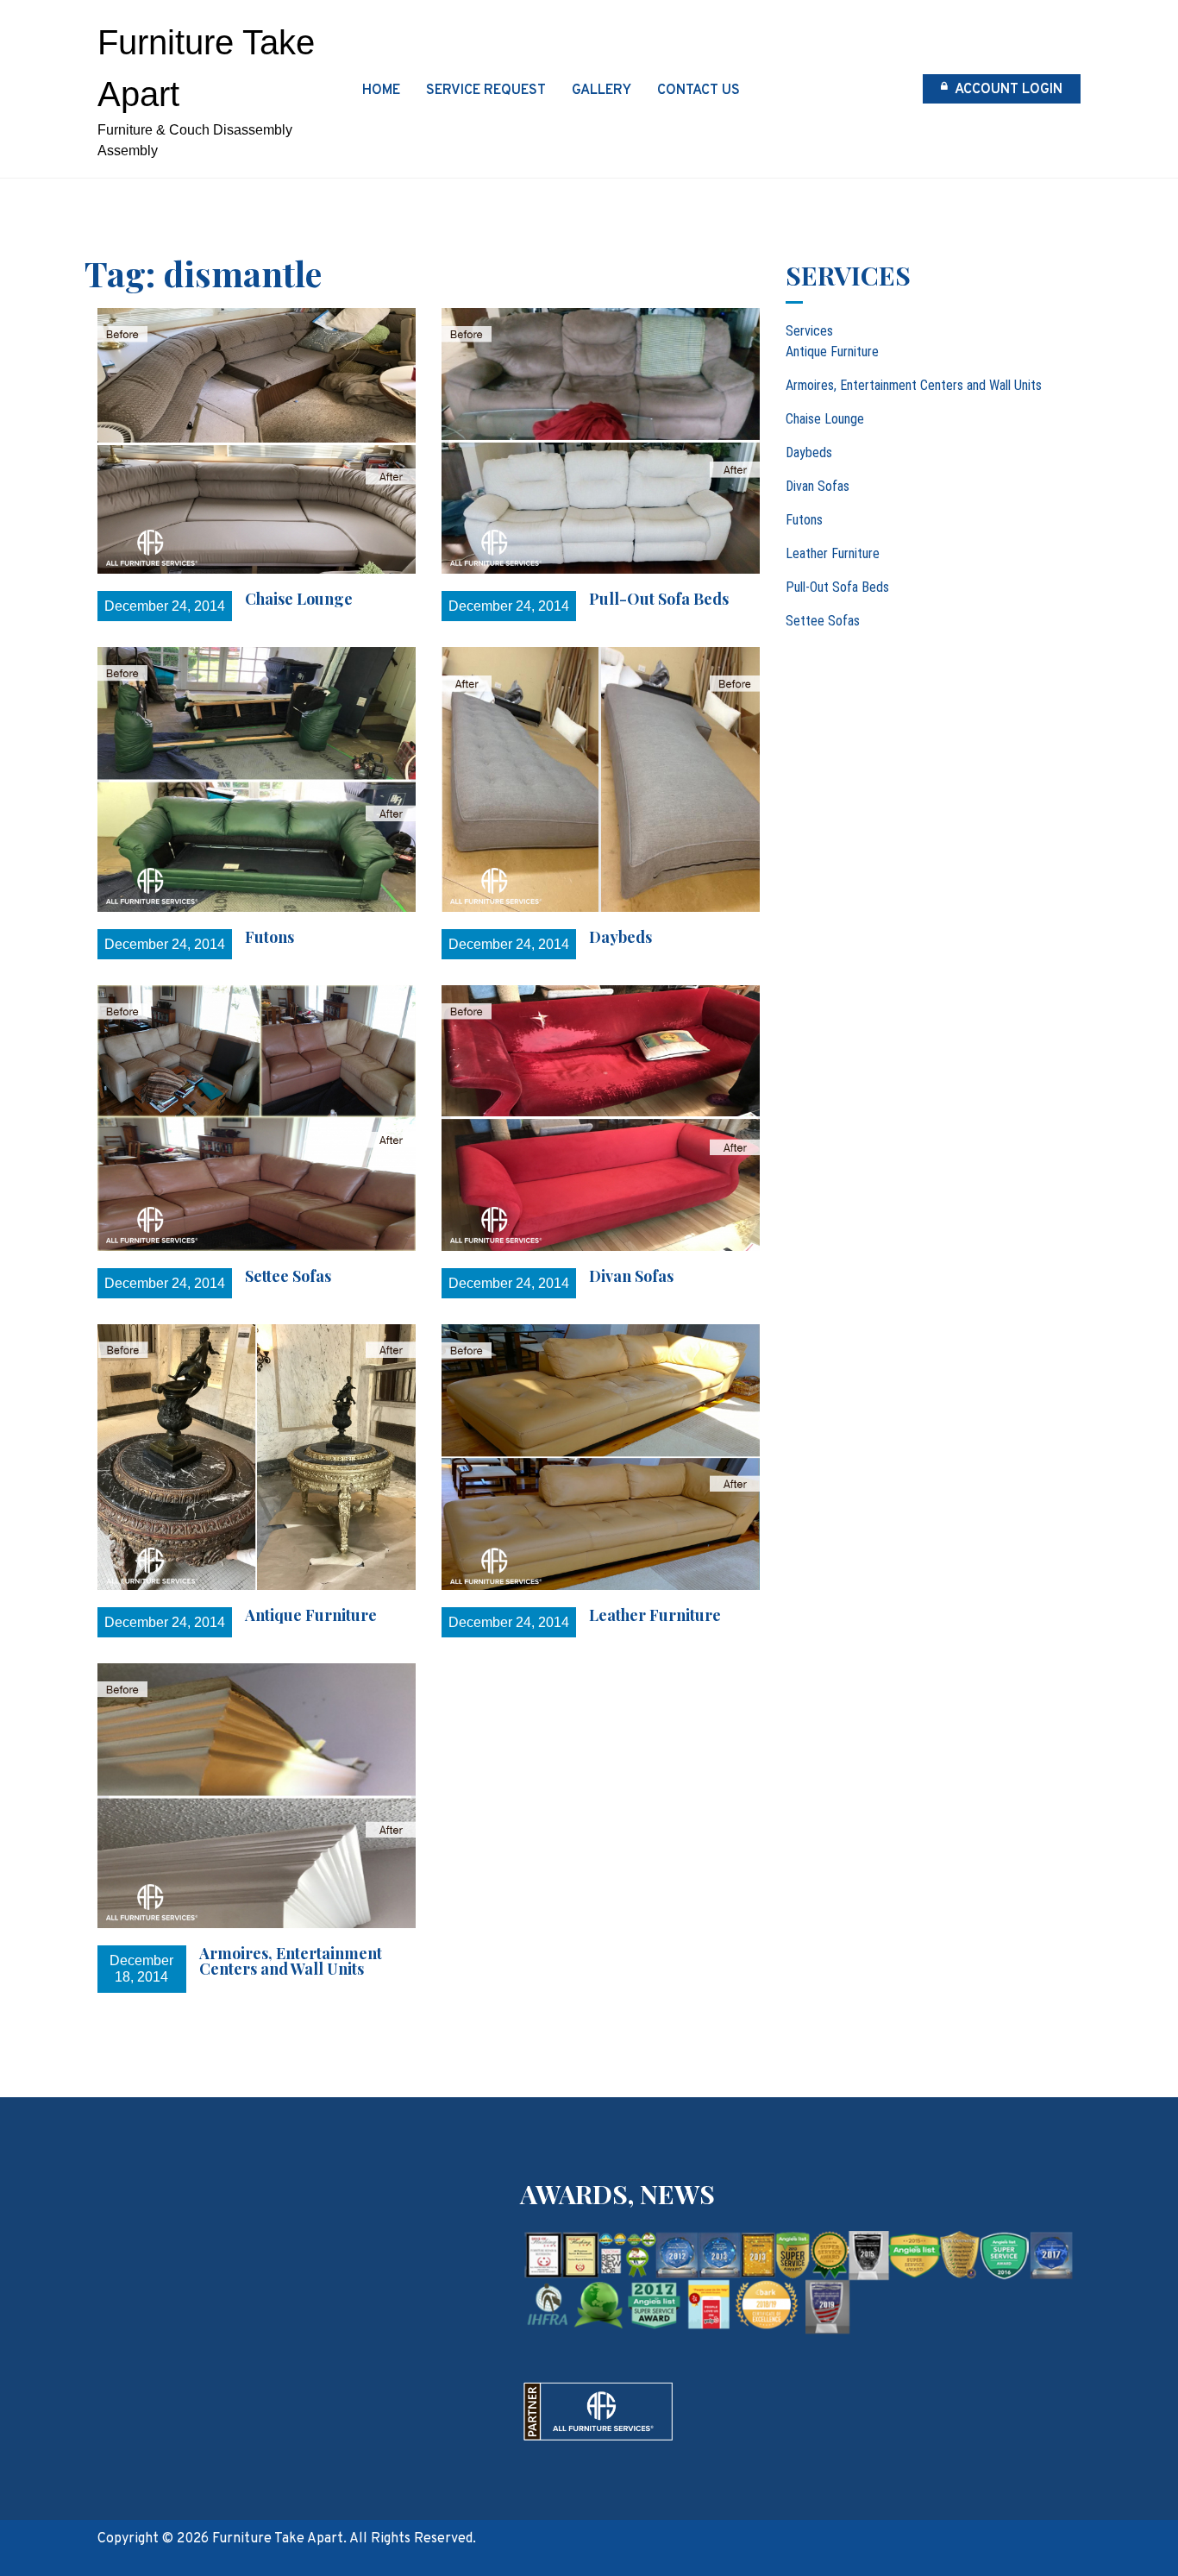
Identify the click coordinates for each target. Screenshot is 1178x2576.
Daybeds (620, 937)
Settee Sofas (288, 1276)
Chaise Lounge (299, 599)
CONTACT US (699, 91)
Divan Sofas (631, 1276)
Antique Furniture (311, 1615)
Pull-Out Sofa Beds (659, 599)
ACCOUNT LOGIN (1007, 90)
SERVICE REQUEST (486, 91)
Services (809, 331)
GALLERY (602, 91)
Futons (269, 937)
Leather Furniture (655, 1615)
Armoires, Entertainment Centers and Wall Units (291, 1961)
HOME (381, 91)
